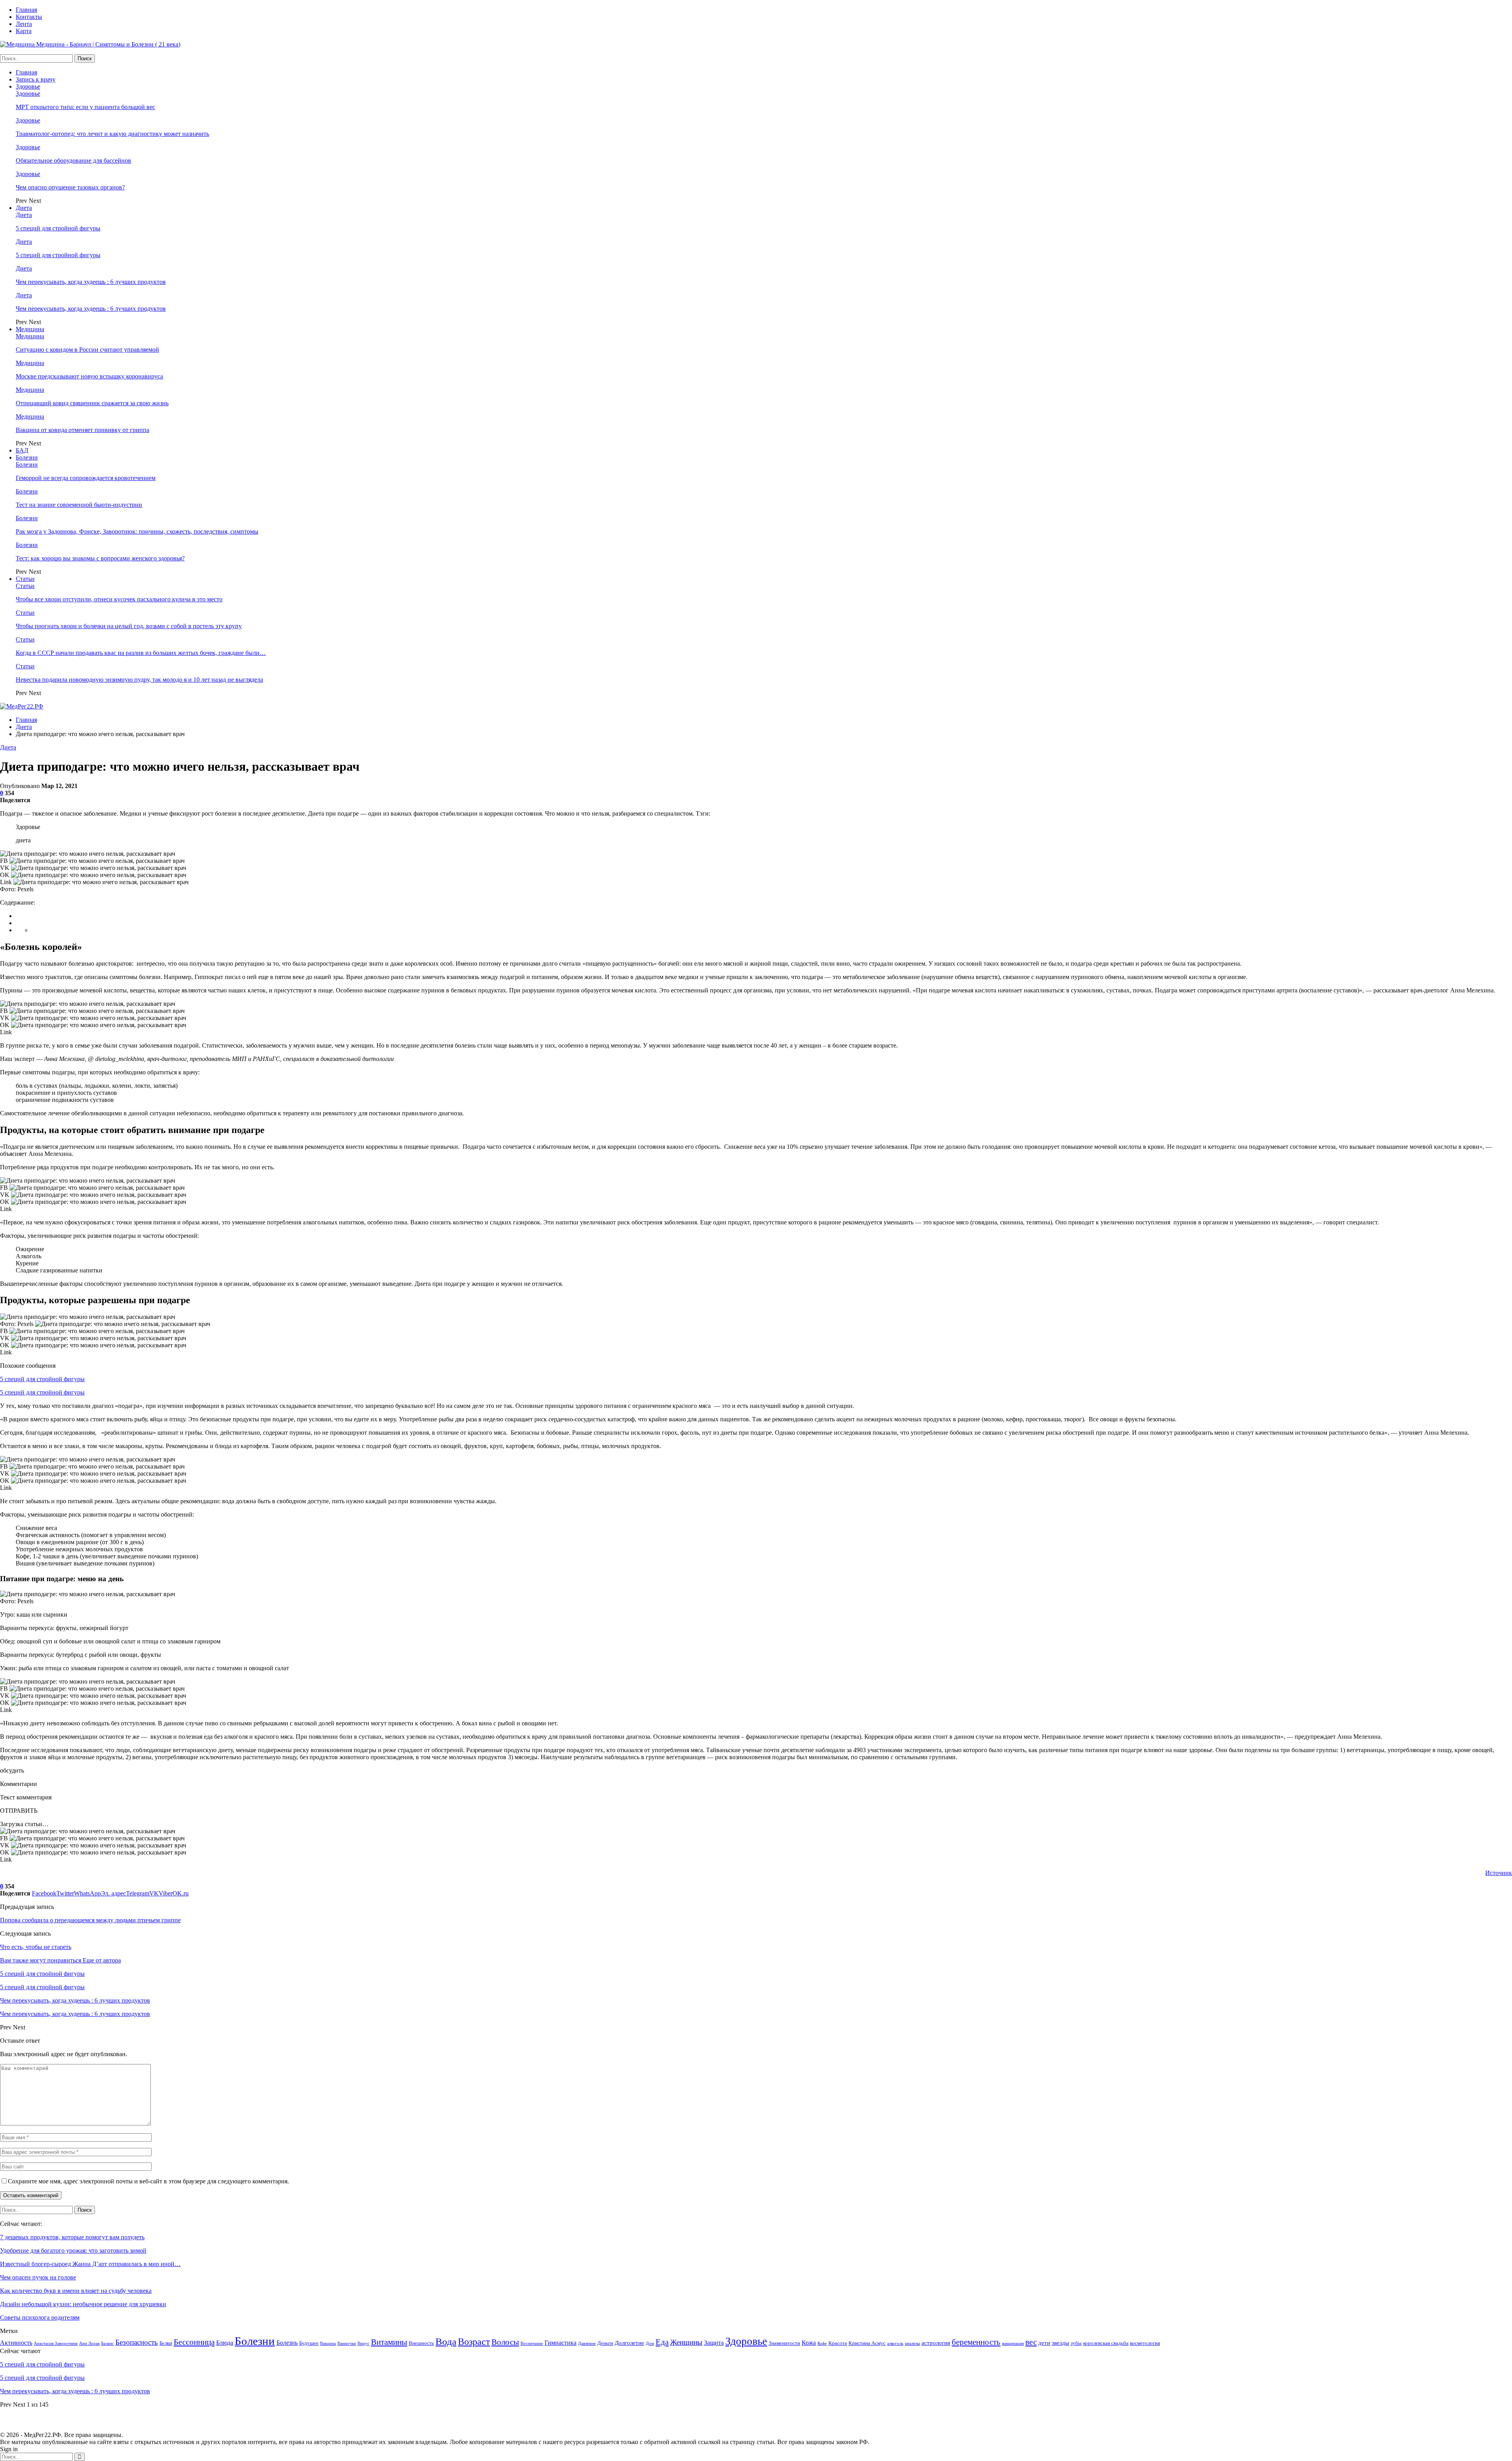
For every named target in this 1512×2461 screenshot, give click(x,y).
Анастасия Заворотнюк (56, 2343)
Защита (714, 2343)
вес (1031, 2342)
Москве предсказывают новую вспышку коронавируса (89, 376)
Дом (650, 2343)
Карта (24, 31)
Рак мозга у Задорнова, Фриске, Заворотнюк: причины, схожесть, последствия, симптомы (137, 531)
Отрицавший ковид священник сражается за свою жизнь (92, 403)
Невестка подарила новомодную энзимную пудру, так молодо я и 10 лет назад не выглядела (139, 680)
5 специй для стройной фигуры (58, 228)
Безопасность (137, 2342)
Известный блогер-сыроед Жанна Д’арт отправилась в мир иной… (90, 2264)
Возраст (474, 2342)
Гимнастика (561, 2343)
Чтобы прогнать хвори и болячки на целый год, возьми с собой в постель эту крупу (129, 626)
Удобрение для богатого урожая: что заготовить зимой (73, 2251)
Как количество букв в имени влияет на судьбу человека (76, 2291)
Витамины (389, 2342)
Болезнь (287, 2343)
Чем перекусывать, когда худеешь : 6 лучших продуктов (91, 282)
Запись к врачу (36, 79)
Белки (166, 2343)
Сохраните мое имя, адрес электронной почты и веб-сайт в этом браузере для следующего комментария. (148, 2181)
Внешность (421, 2343)
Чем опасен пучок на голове (38, 2277)
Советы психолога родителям (40, 2317)
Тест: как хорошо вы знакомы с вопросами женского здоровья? (100, 558)
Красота (838, 2343)
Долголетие (629, 2343)
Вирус (363, 2343)
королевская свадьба (1106, 2343)
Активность (16, 2343)
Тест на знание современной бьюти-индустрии (79, 505)
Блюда (225, 2343)
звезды (1060, 2343)
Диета (24, 208)
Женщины (686, 2342)
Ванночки (347, 2343)
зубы (1076, 2343)
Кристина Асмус (867, 2343)
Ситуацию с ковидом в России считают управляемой (87, 350)
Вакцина (328, 2343)
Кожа (809, 2343)
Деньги (605, 2343)
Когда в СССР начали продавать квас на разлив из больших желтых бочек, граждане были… (141, 653)
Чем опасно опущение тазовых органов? (70, 187)
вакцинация (1013, 2343)
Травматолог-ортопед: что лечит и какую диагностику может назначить (112, 134)
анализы (912, 2343)
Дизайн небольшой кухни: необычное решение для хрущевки (83, 2304)
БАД (22, 450)
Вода (446, 2341)
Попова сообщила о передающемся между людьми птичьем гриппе (90, 1920)
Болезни (27, 457)
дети (1044, 2343)
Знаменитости (784, 2343)
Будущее (309, 2343)
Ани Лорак (89, 2343)
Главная (26, 10)
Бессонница (194, 2342)
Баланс (107, 2343)
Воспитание (532, 2343)
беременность (976, 2342)
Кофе (822, 2343)
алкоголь (895, 2343)
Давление (587, 2343)
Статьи (25, 579)
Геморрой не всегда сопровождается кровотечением (86, 478)
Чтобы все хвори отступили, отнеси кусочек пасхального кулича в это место (119, 599)
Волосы (505, 2342)
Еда (662, 2342)
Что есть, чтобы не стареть (36, 1947)
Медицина (30, 329)
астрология (936, 2343)
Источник (1499, 1873)
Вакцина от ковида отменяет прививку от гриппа (82, 430)
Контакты (29, 17)
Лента (24, 24)
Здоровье (28, 86)
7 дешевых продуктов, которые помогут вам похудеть (72, 2237)
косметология (1145, 2343)
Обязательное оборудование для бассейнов (73, 160)
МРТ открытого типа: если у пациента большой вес (85, 107)
